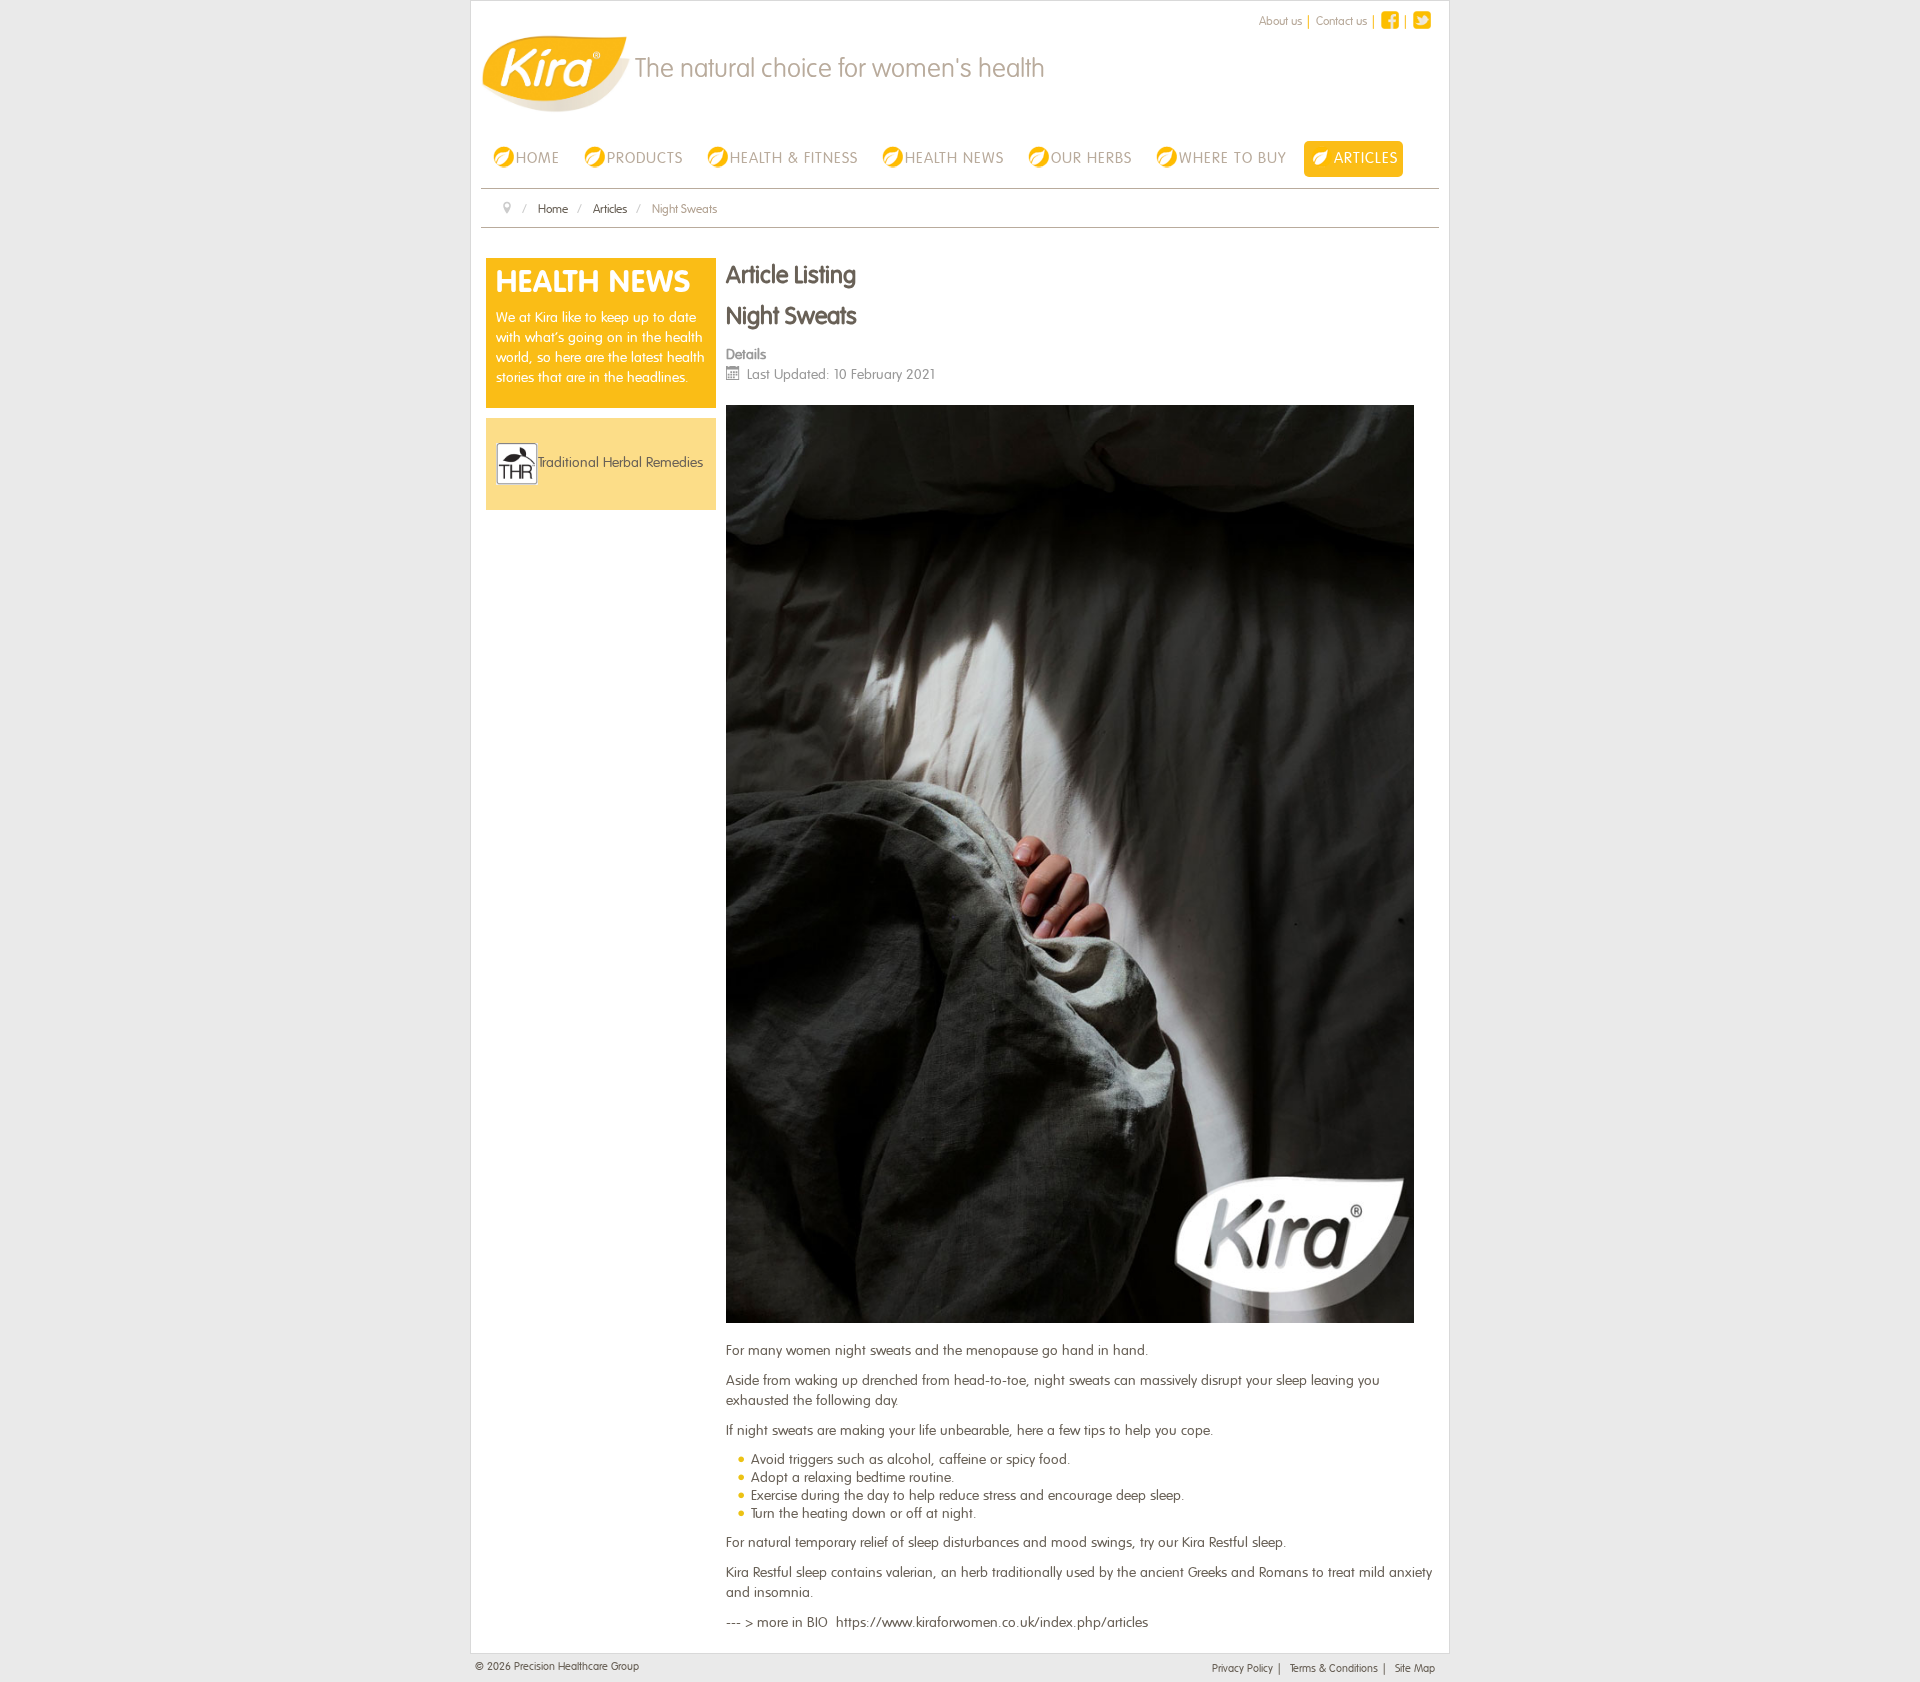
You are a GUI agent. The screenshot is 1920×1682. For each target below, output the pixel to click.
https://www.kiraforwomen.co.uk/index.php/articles (992, 1622)
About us (1280, 21)
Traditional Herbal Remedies (620, 462)
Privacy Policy (1242, 1668)
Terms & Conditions (1334, 1668)
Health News (593, 282)
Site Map (1415, 1668)
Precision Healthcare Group (576, 1666)
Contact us (1341, 21)
